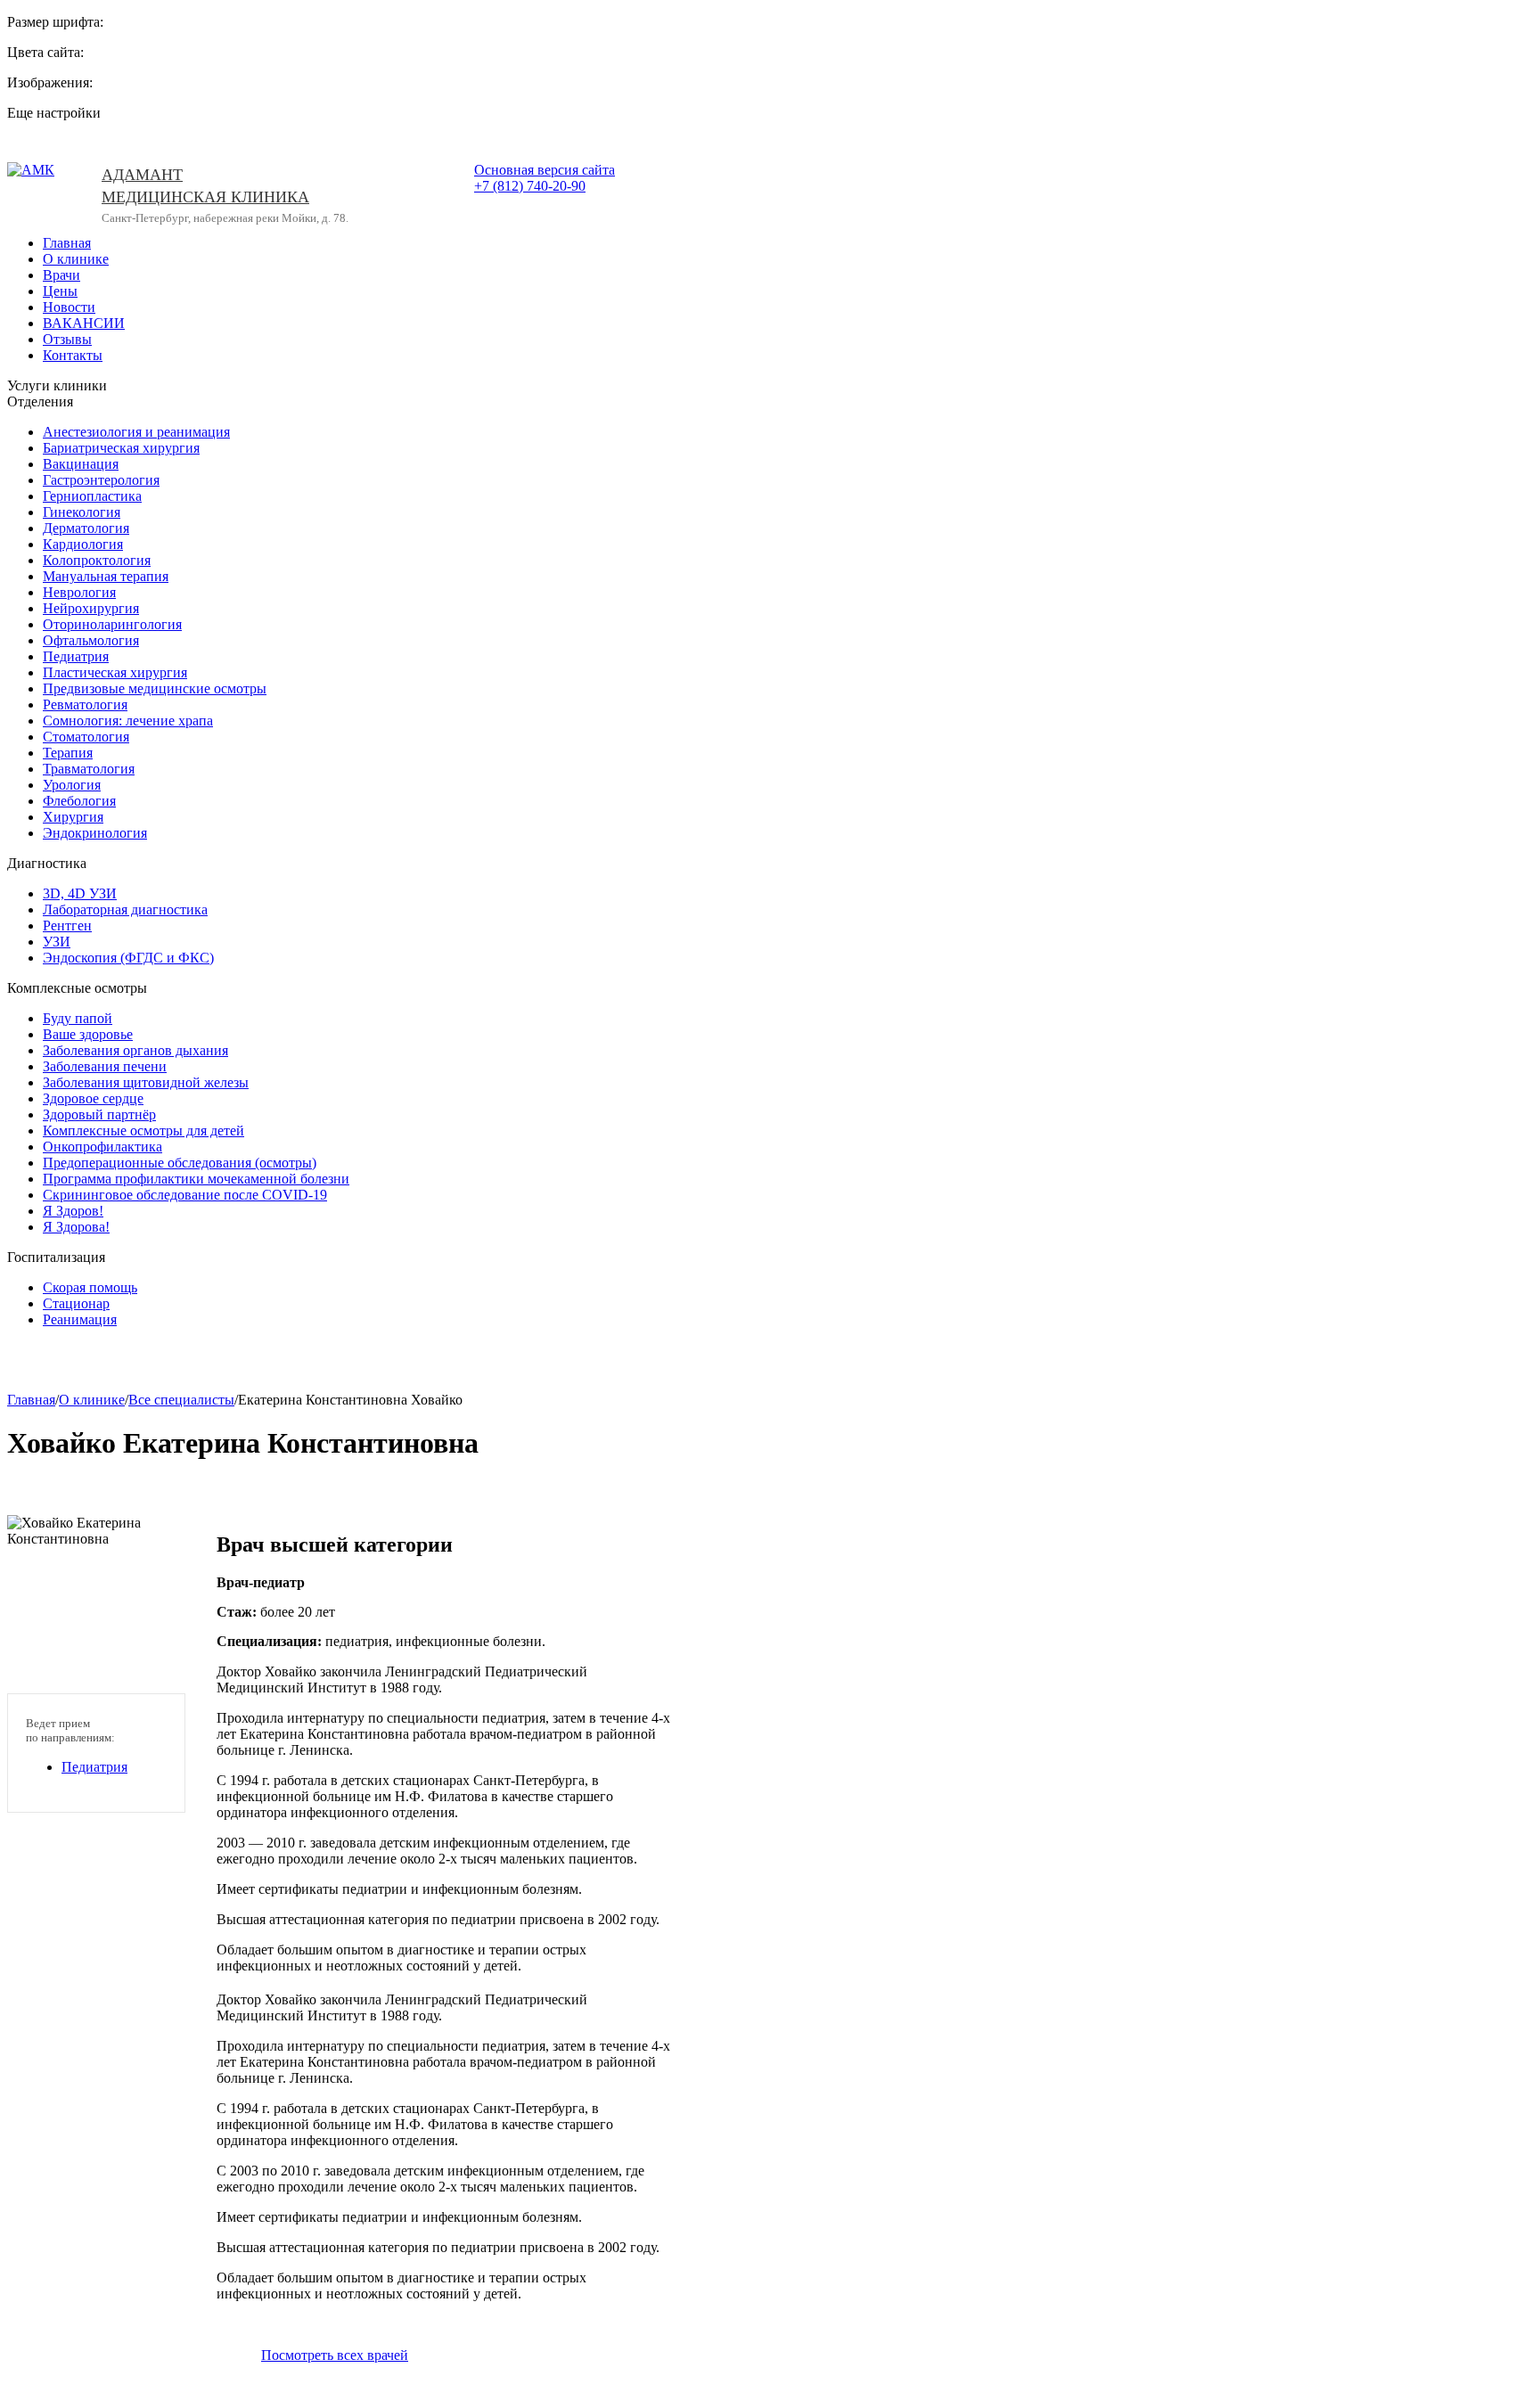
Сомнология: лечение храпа (128, 721)
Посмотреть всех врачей (335, 2355)
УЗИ (57, 942)
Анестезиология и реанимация (136, 432)
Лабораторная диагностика (125, 909)
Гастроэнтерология (101, 480)
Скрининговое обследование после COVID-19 (185, 1195)
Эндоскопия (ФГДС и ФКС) (128, 958)
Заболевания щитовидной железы (146, 1082)
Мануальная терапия (106, 576)
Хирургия (73, 817)
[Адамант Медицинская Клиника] (41, 196)
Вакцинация (81, 464)
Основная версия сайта (545, 170)
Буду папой (78, 1018)
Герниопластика (92, 496)
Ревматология (85, 705)
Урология (72, 785)
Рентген (67, 926)
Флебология (79, 801)
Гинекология (82, 512)
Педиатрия (76, 656)
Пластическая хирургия (115, 672)
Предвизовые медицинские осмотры (155, 688)
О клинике (76, 259)
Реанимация (80, 1319)
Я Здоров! (73, 1211)
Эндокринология (95, 833)
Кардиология (83, 544)
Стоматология (86, 737)
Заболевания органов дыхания (135, 1050)
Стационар (76, 1303)
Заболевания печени (105, 1066)
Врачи (61, 275)
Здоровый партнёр (99, 1114)
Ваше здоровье (88, 1034)
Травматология (89, 769)
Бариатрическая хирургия (121, 448)
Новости (69, 307)
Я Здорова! (76, 1227)
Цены (60, 291)
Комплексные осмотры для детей (143, 1131)
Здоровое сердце (93, 1098)
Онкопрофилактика (102, 1147)
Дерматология (86, 528)
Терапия (68, 753)
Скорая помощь (90, 1287)
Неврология (79, 592)
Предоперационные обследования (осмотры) (180, 1163)
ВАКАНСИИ (84, 323)
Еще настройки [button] (54, 113)
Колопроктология (97, 560)
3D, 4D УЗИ (80, 893)
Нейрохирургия (91, 608)
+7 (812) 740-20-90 (530, 186)
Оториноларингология (112, 624)
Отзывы (67, 339)
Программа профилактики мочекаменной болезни (196, 1179)
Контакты (73, 355)
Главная (67, 243)
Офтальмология (91, 640)
